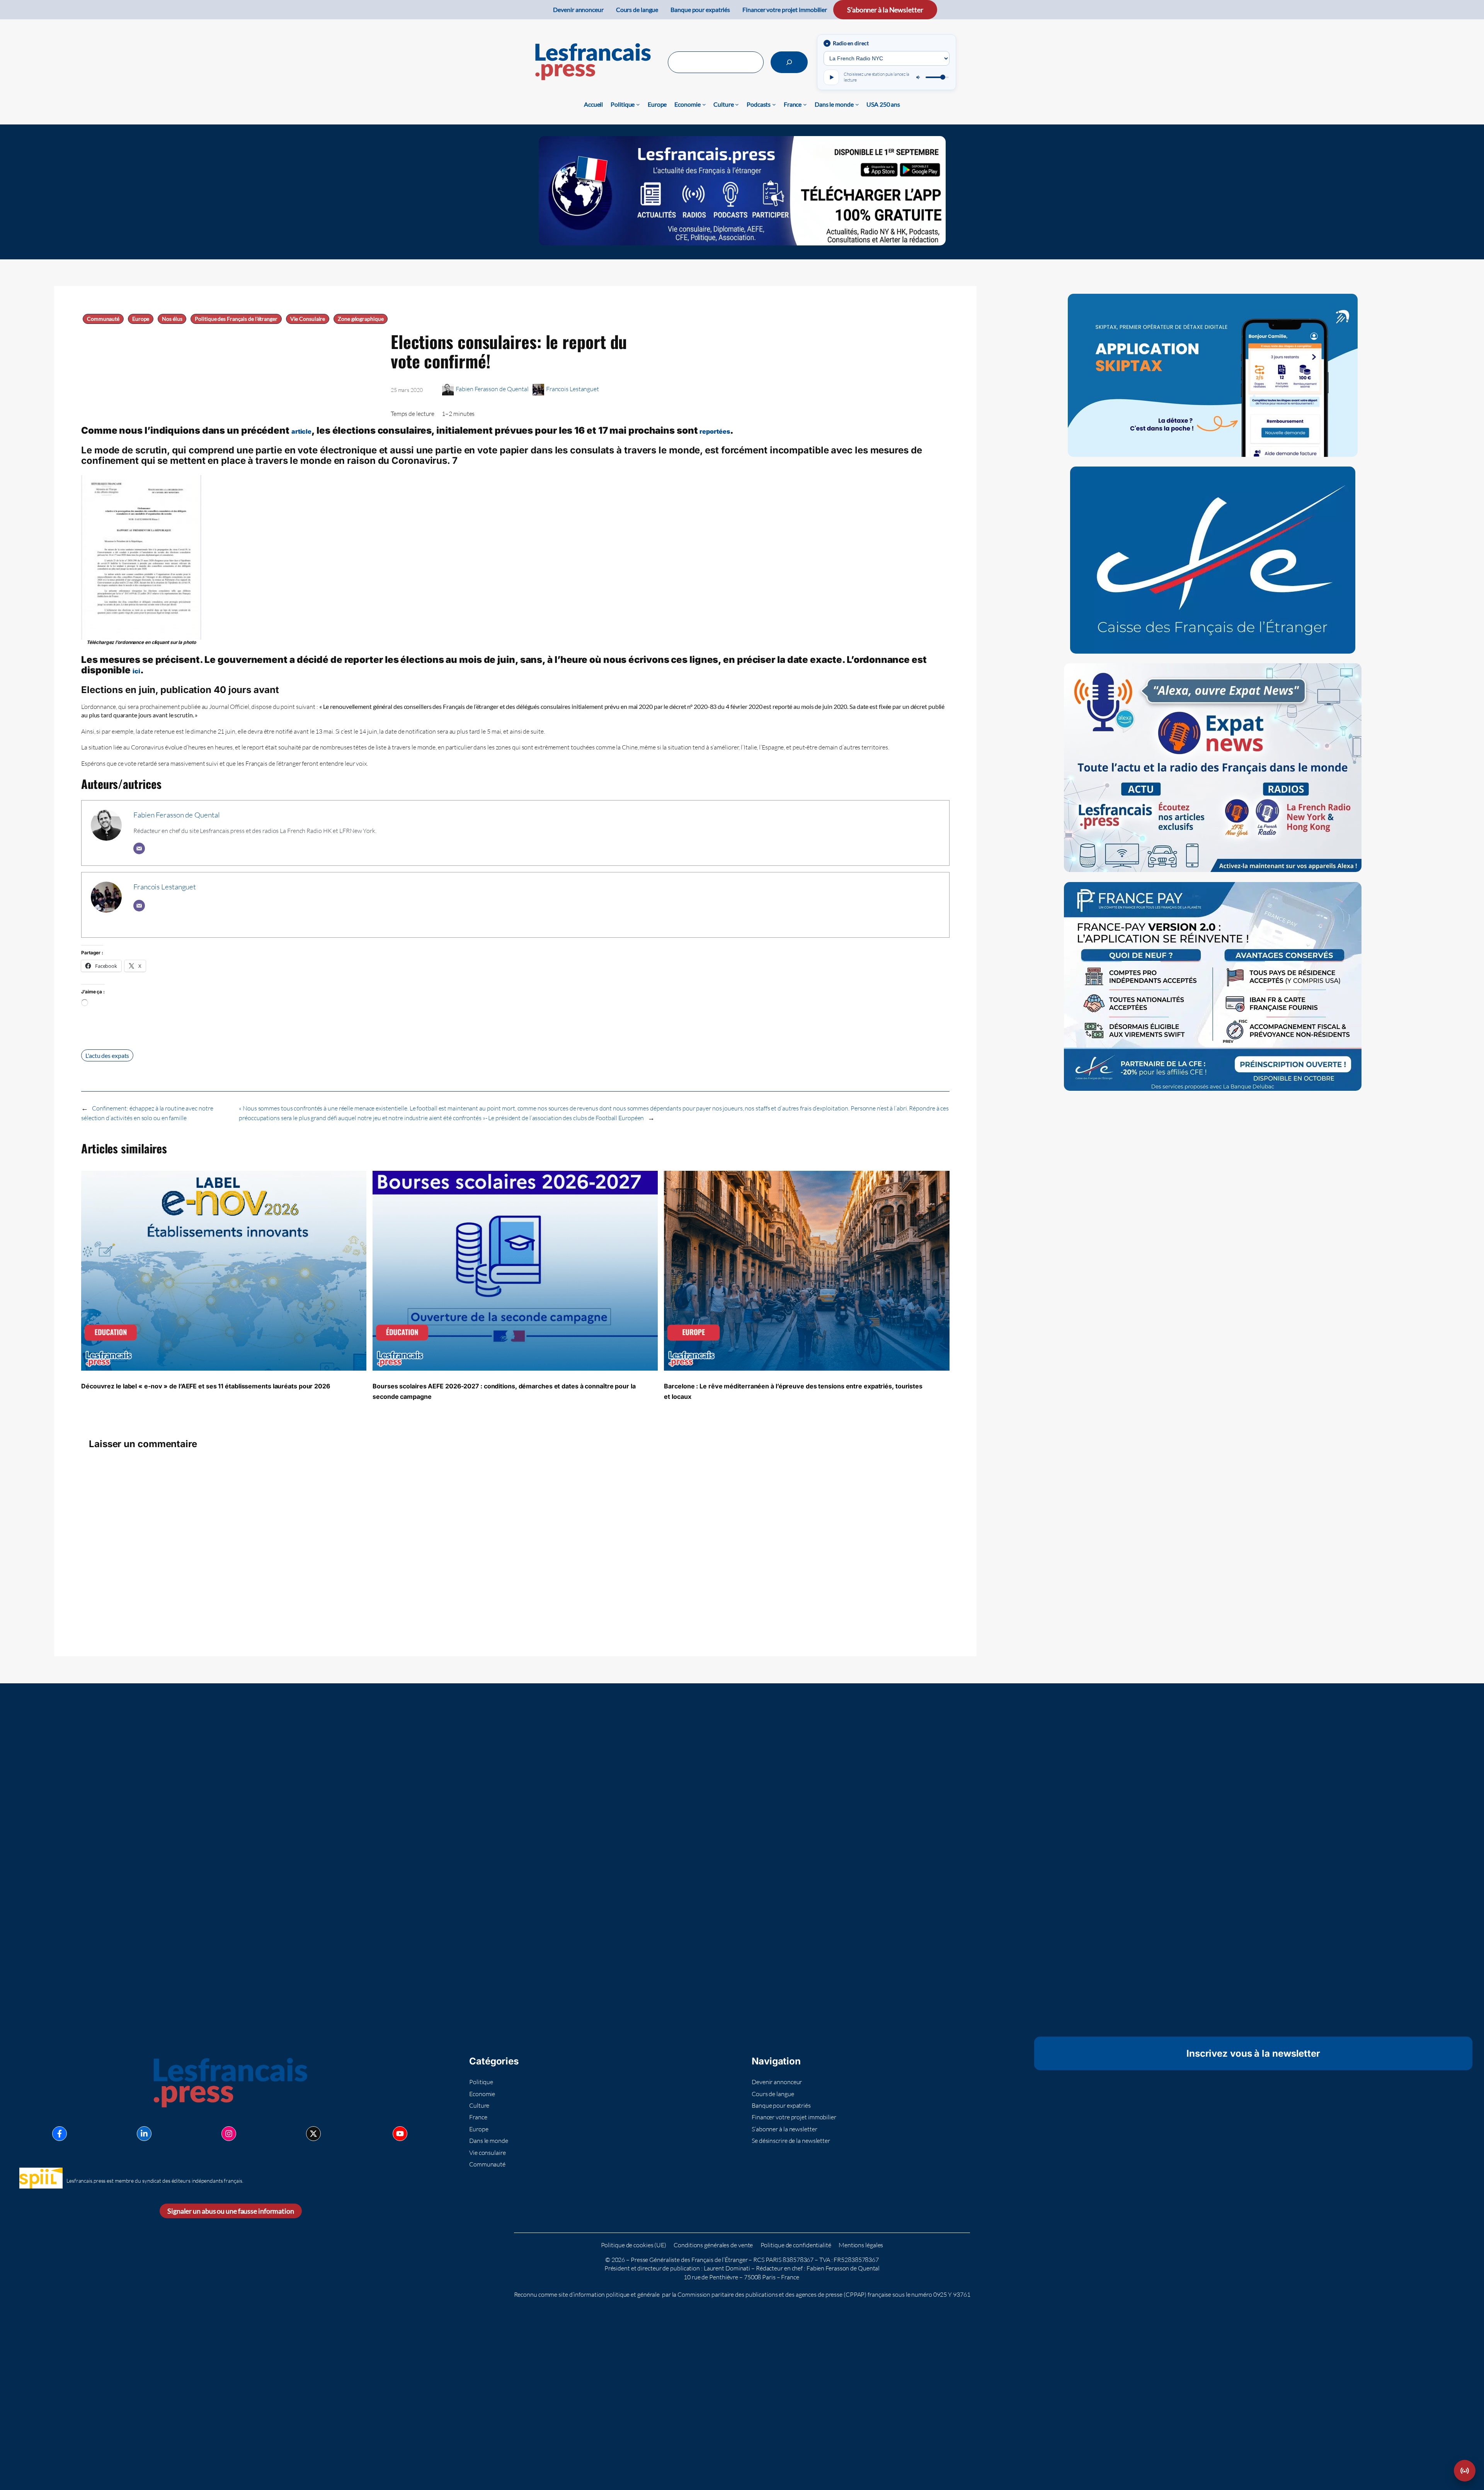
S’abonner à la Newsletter (885, 10)
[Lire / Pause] (831, 77)
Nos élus (172, 319)
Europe (141, 319)
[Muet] (919, 77)
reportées (715, 431)
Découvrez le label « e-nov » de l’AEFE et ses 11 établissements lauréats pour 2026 (206, 1386)
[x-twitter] (313, 2134)
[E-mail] (139, 848)
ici (136, 671)
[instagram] (229, 2134)
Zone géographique (361, 319)
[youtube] (400, 2134)
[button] (1465, 2471)
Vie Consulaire (308, 319)
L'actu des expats (107, 1055)
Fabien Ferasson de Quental (492, 389)
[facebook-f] (60, 2134)
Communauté (103, 319)
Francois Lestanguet (573, 389)
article (301, 431)
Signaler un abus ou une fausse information (231, 2211)
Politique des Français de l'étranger (236, 319)
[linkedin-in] (144, 2134)
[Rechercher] (789, 62)
